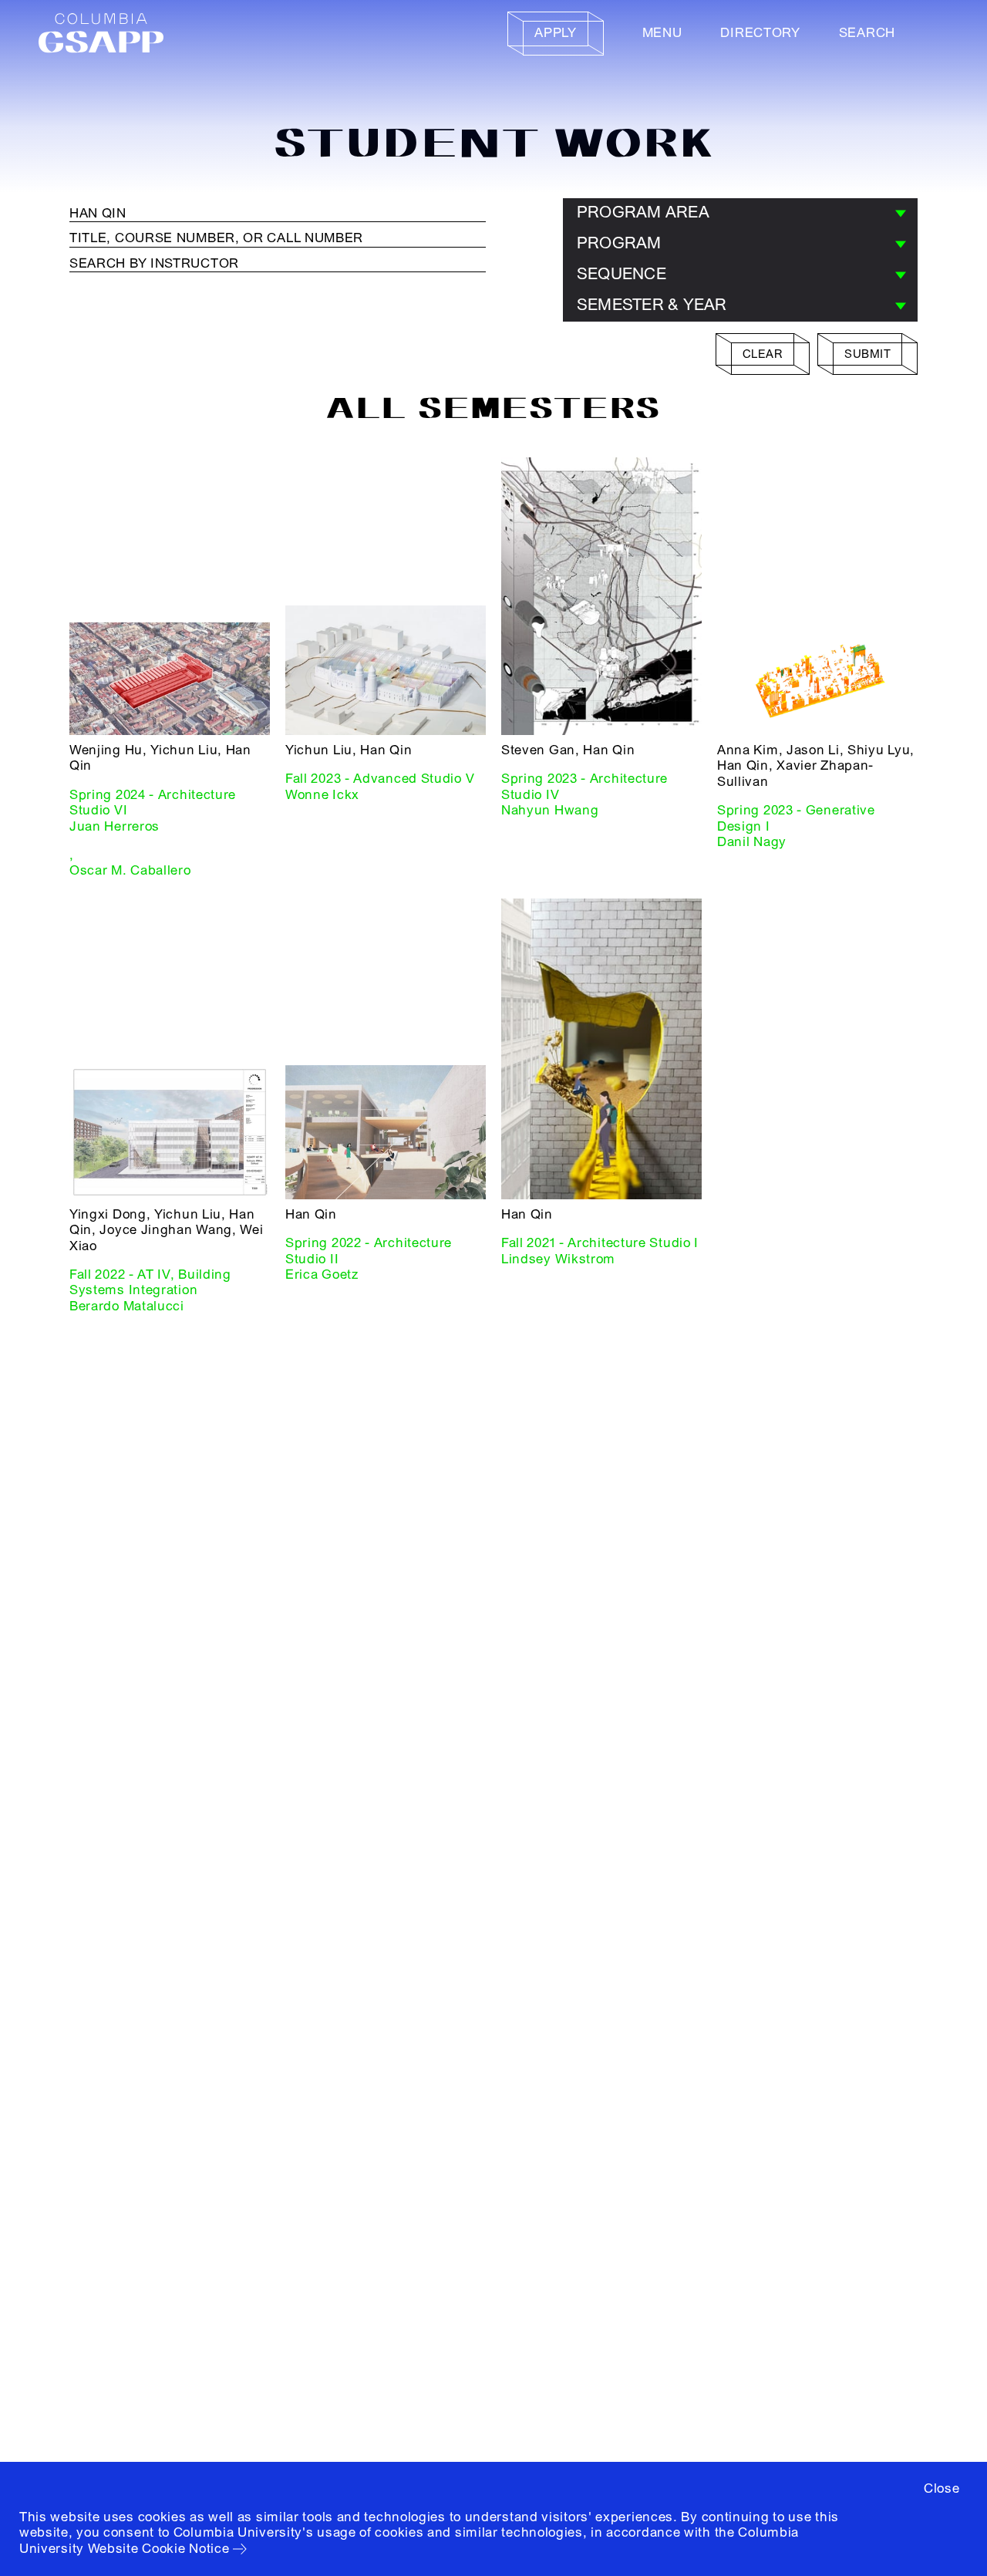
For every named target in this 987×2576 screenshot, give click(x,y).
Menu (662, 33)
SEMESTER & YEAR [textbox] (652, 305)
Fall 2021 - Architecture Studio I (600, 1243)
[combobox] (740, 214)
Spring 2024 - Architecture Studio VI (153, 802)
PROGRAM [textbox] (619, 243)
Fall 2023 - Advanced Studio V (380, 779)
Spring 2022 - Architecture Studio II (369, 1251)
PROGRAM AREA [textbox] (643, 212)
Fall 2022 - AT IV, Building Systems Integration (150, 1282)
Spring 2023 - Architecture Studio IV (584, 786)
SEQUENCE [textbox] (622, 274)
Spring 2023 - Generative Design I (796, 818)
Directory (760, 33)
